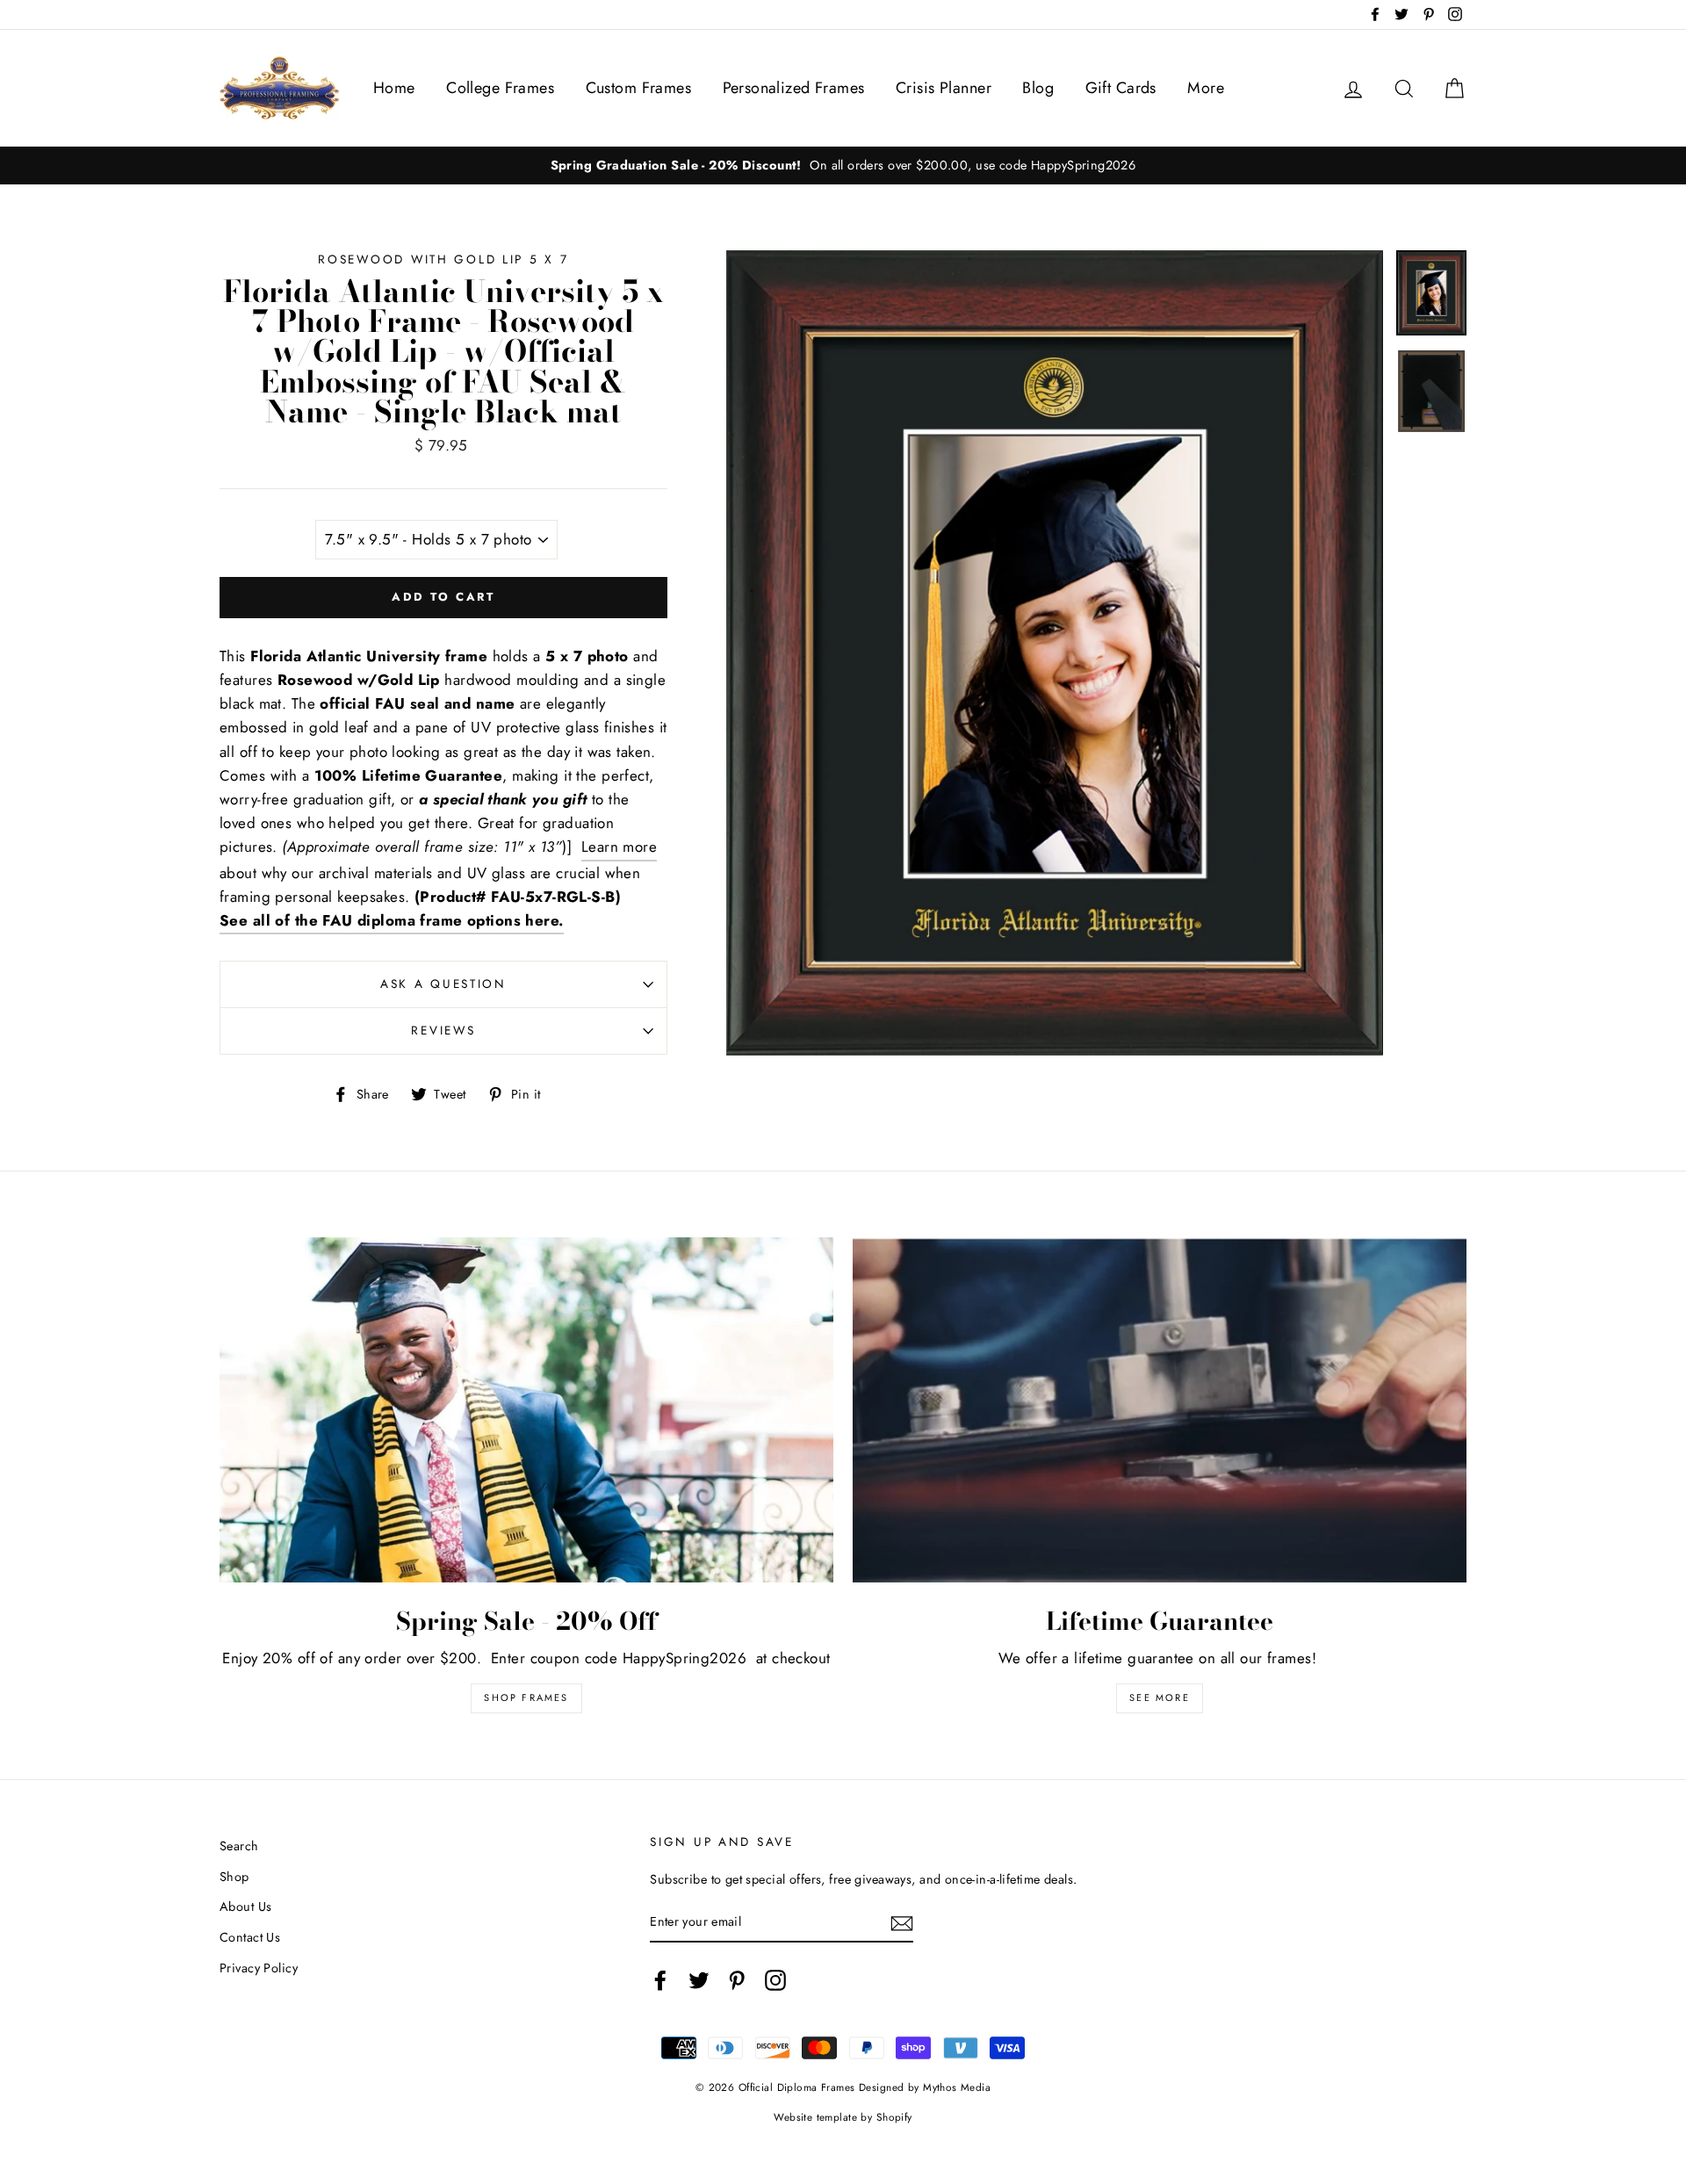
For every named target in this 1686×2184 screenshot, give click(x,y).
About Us (245, 1906)
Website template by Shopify (843, 2117)
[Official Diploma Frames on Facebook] (660, 1980)
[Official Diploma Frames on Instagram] (775, 1980)
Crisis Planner (944, 88)
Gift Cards (1121, 88)
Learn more (619, 847)
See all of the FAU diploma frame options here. (392, 920)
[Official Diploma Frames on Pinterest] (737, 1980)
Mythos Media (957, 2087)
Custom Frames (639, 88)
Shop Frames (526, 1697)
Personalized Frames (794, 88)
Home (394, 88)
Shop (234, 1877)
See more (1160, 1697)
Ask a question (443, 984)
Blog (1038, 88)
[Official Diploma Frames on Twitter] (699, 1980)
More (1206, 88)
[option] (843, 166)
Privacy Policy (259, 1968)
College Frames (500, 88)
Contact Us (250, 1937)
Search (239, 1846)
